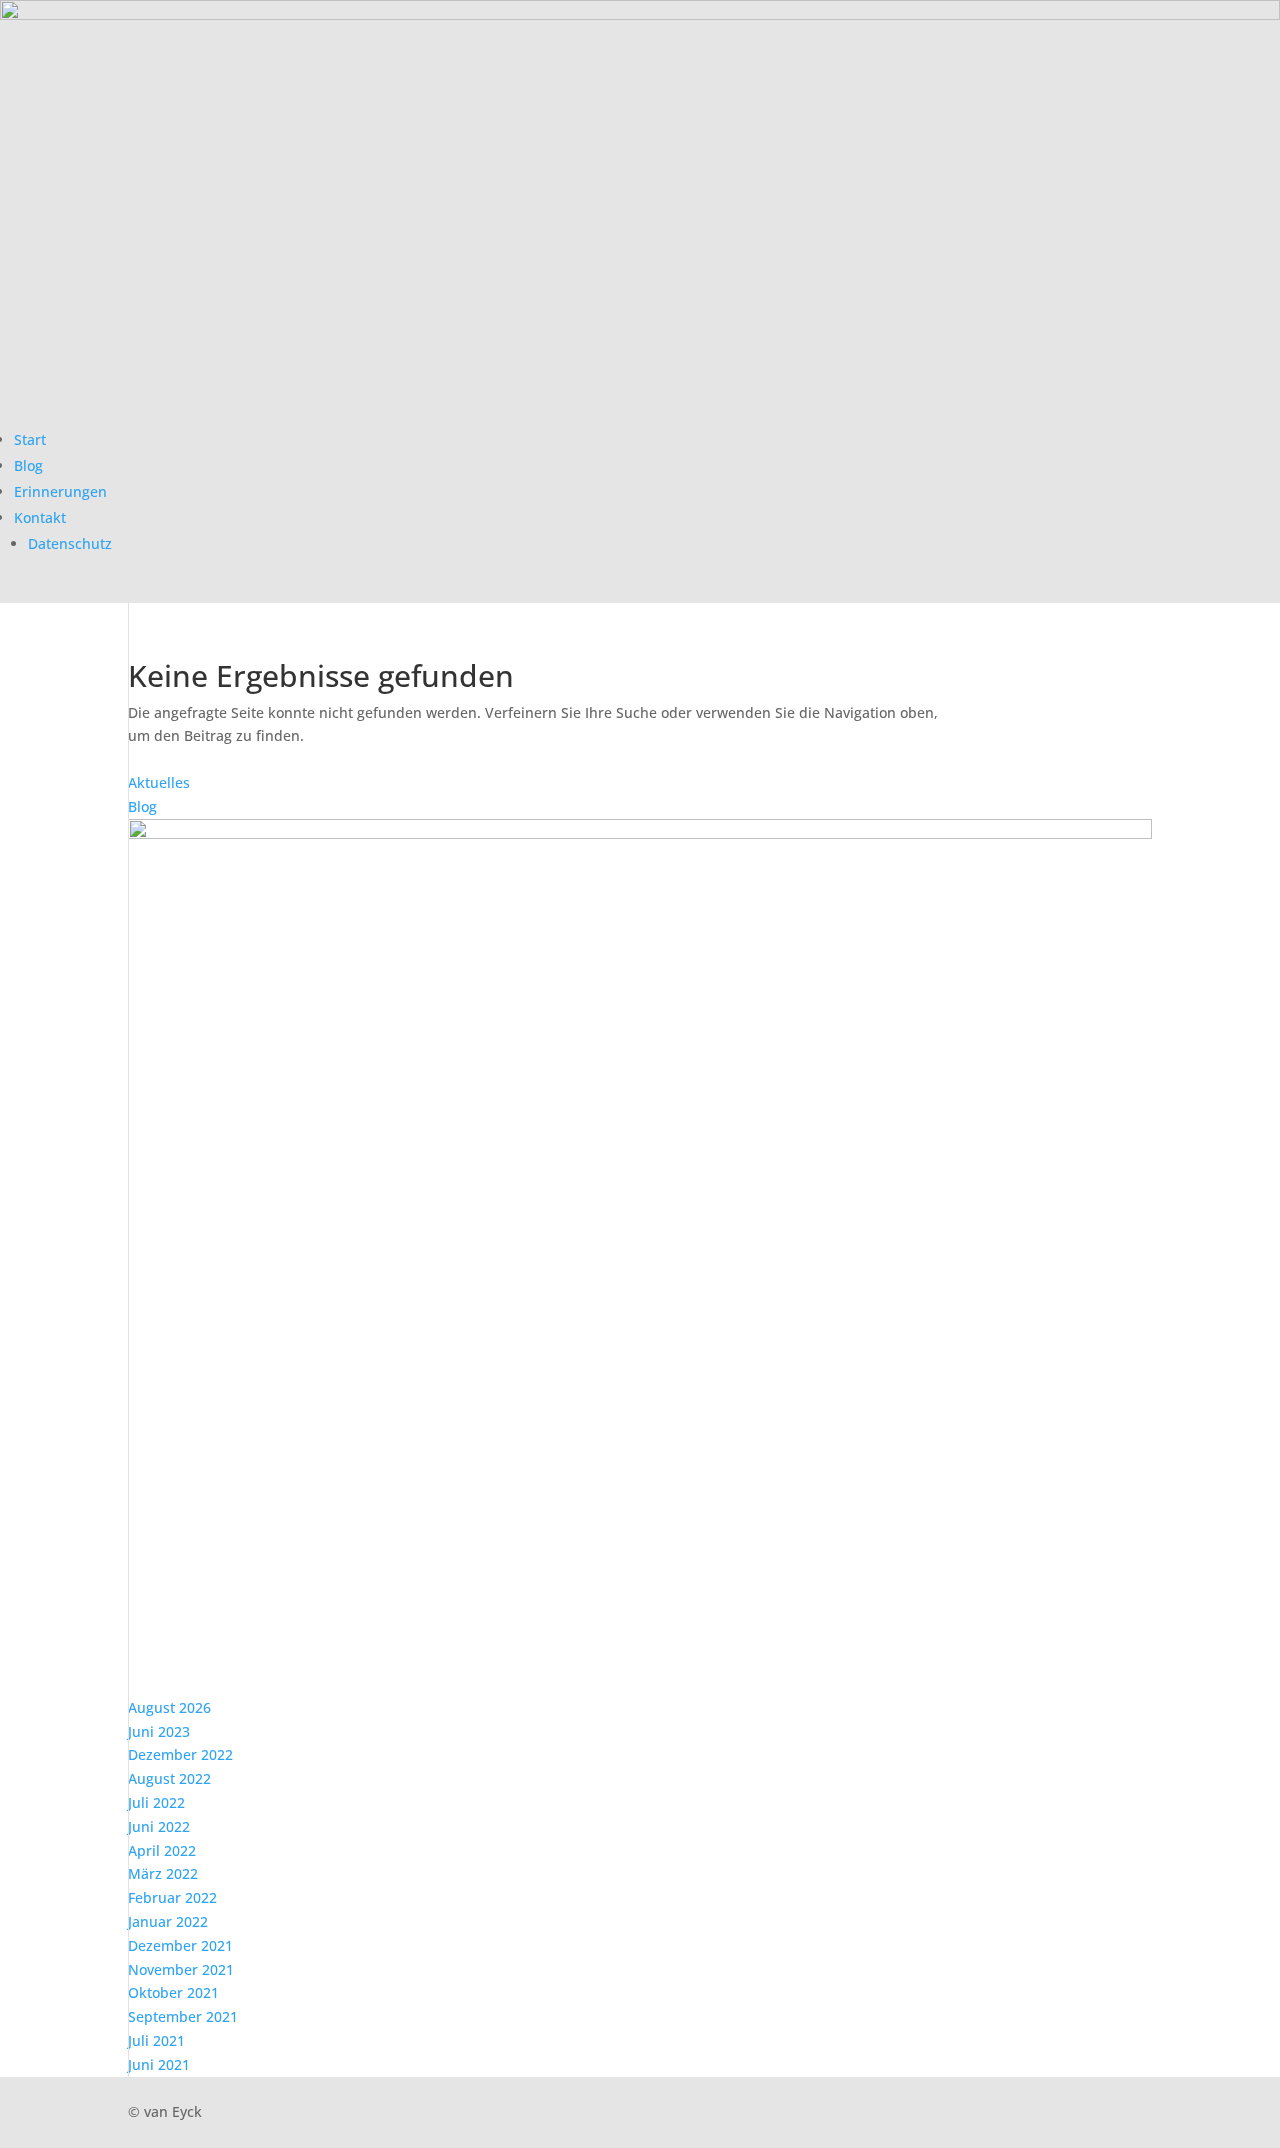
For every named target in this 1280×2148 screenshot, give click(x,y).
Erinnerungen (60, 491)
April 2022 (162, 1850)
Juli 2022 (156, 1802)
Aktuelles (159, 782)
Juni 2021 (159, 2064)
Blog (28, 465)
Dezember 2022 (180, 1754)
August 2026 (169, 1707)
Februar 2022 (172, 1897)
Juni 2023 (159, 1731)
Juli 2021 (156, 2040)
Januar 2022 (168, 1921)
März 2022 (163, 1873)
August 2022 (169, 1778)
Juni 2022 (159, 1826)
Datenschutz (70, 543)
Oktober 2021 (173, 1992)
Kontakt (40, 517)
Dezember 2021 (180, 1945)
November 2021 (181, 1969)
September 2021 (183, 2016)
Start (30, 439)
